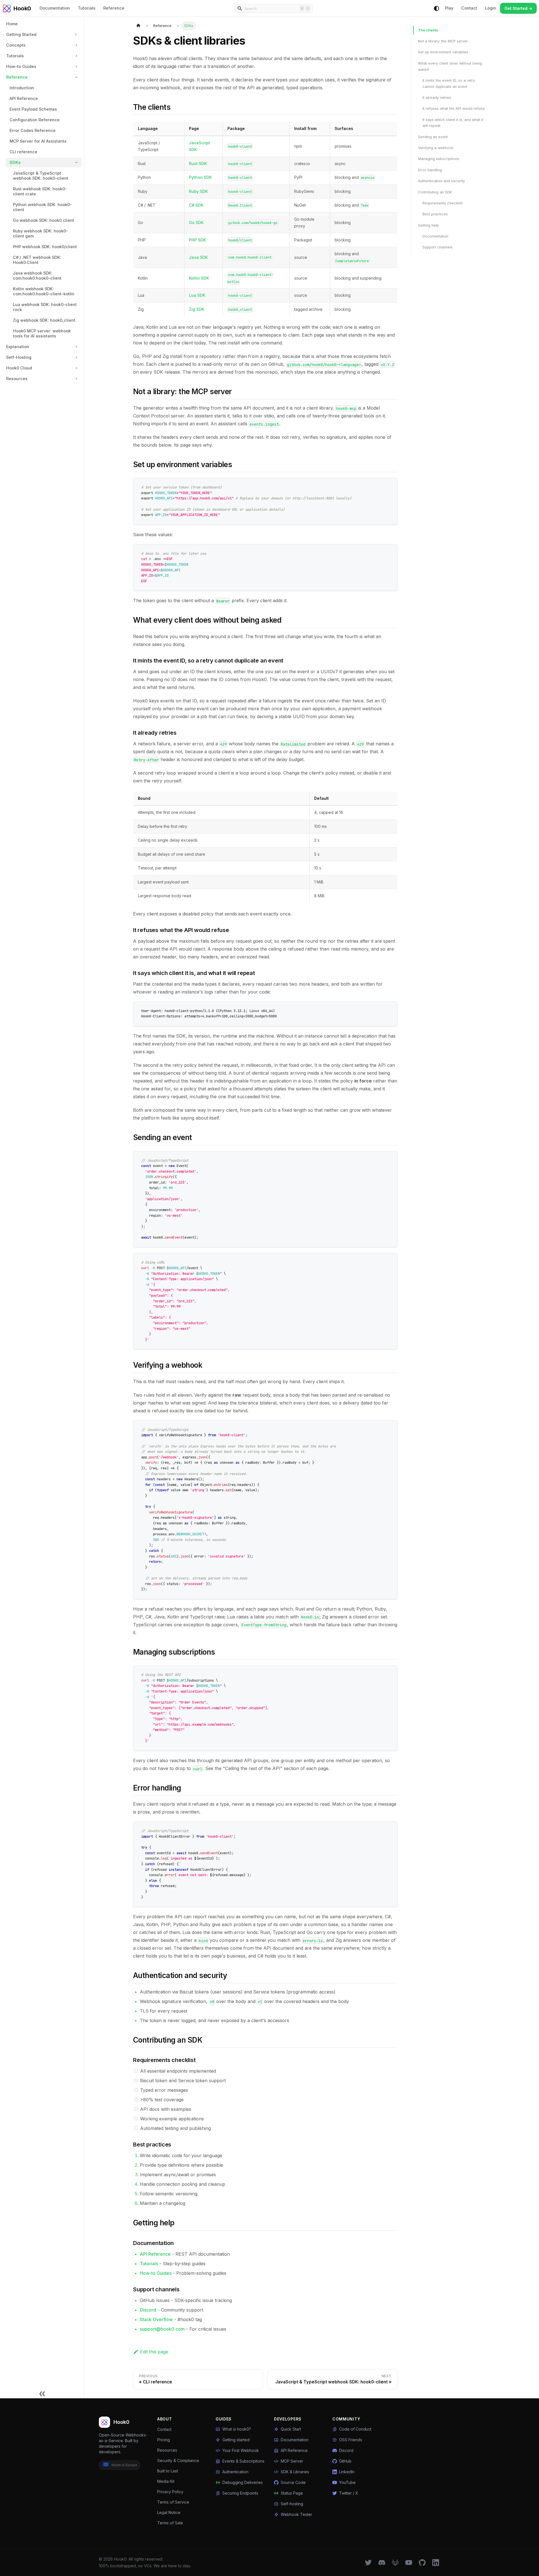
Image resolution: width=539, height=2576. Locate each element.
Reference (114, 8)
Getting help (428, 225)
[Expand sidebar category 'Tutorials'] (76, 56)
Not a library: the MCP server (443, 41)
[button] (42, 35)
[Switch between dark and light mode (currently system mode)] (437, 8)
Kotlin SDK (199, 278)
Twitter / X (349, 2493)
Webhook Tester (296, 2514)
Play (449, 8)
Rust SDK (198, 164)
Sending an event (433, 137)
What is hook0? (237, 2429)
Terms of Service (173, 2502)
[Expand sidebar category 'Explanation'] (76, 347)
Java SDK (198, 257)
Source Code (293, 2482)
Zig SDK (197, 309)
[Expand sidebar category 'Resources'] (76, 379)
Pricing (164, 2440)
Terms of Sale (170, 2523)
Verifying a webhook (436, 148)
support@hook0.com (162, 2329)
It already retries (437, 98)
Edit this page (154, 2352)
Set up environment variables (443, 52)
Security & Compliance (178, 2460)
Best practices (435, 214)
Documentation (55, 8)
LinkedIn (347, 2472)
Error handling (430, 170)
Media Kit (166, 2481)
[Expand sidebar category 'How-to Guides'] (76, 67)
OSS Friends (351, 2440)
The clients (428, 30)
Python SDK (200, 177)
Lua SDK (197, 295)
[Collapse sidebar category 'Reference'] (76, 77)
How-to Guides (156, 2273)
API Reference (155, 2254)
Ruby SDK (198, 191)
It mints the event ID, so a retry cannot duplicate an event (449, 84)
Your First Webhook (241, 2450)
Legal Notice (169, 2512)
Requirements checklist (443, 203)
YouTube (347, 2482)
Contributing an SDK (435, 192)
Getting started (236, 2440)
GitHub (345, 2461)
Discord (148, 2310)
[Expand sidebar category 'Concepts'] (76, 45)
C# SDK (196, 205)
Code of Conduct (355, 2429)
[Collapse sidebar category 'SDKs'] (76, 163)
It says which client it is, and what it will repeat (453, 123)
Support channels (438, 247)
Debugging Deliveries (243, 2482)
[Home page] (138, 26)
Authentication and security (441, 181)
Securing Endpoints (240, 2493)
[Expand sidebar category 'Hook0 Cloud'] (76, 368)
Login (491, 8)
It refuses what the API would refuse (454, 109)
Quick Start (291, 2429)
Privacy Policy (170, 2492)
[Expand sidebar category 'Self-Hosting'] (76, 357)
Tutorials (87, 8)
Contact (469, 8)
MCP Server (292, 2461)
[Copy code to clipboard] (390, 485)
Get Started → (518, 8)
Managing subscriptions (438, 159)
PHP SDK (197, 240)
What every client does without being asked (450, 66)
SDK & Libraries (295, 2472)
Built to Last (168, 2471)
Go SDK (196, 222)
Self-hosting (292, 2504)
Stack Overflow (156, 2319)
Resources (167, 2450)
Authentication (235, 2472)
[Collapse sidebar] (42, 2393)
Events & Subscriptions (243, 2461)
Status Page (292, 2493)
